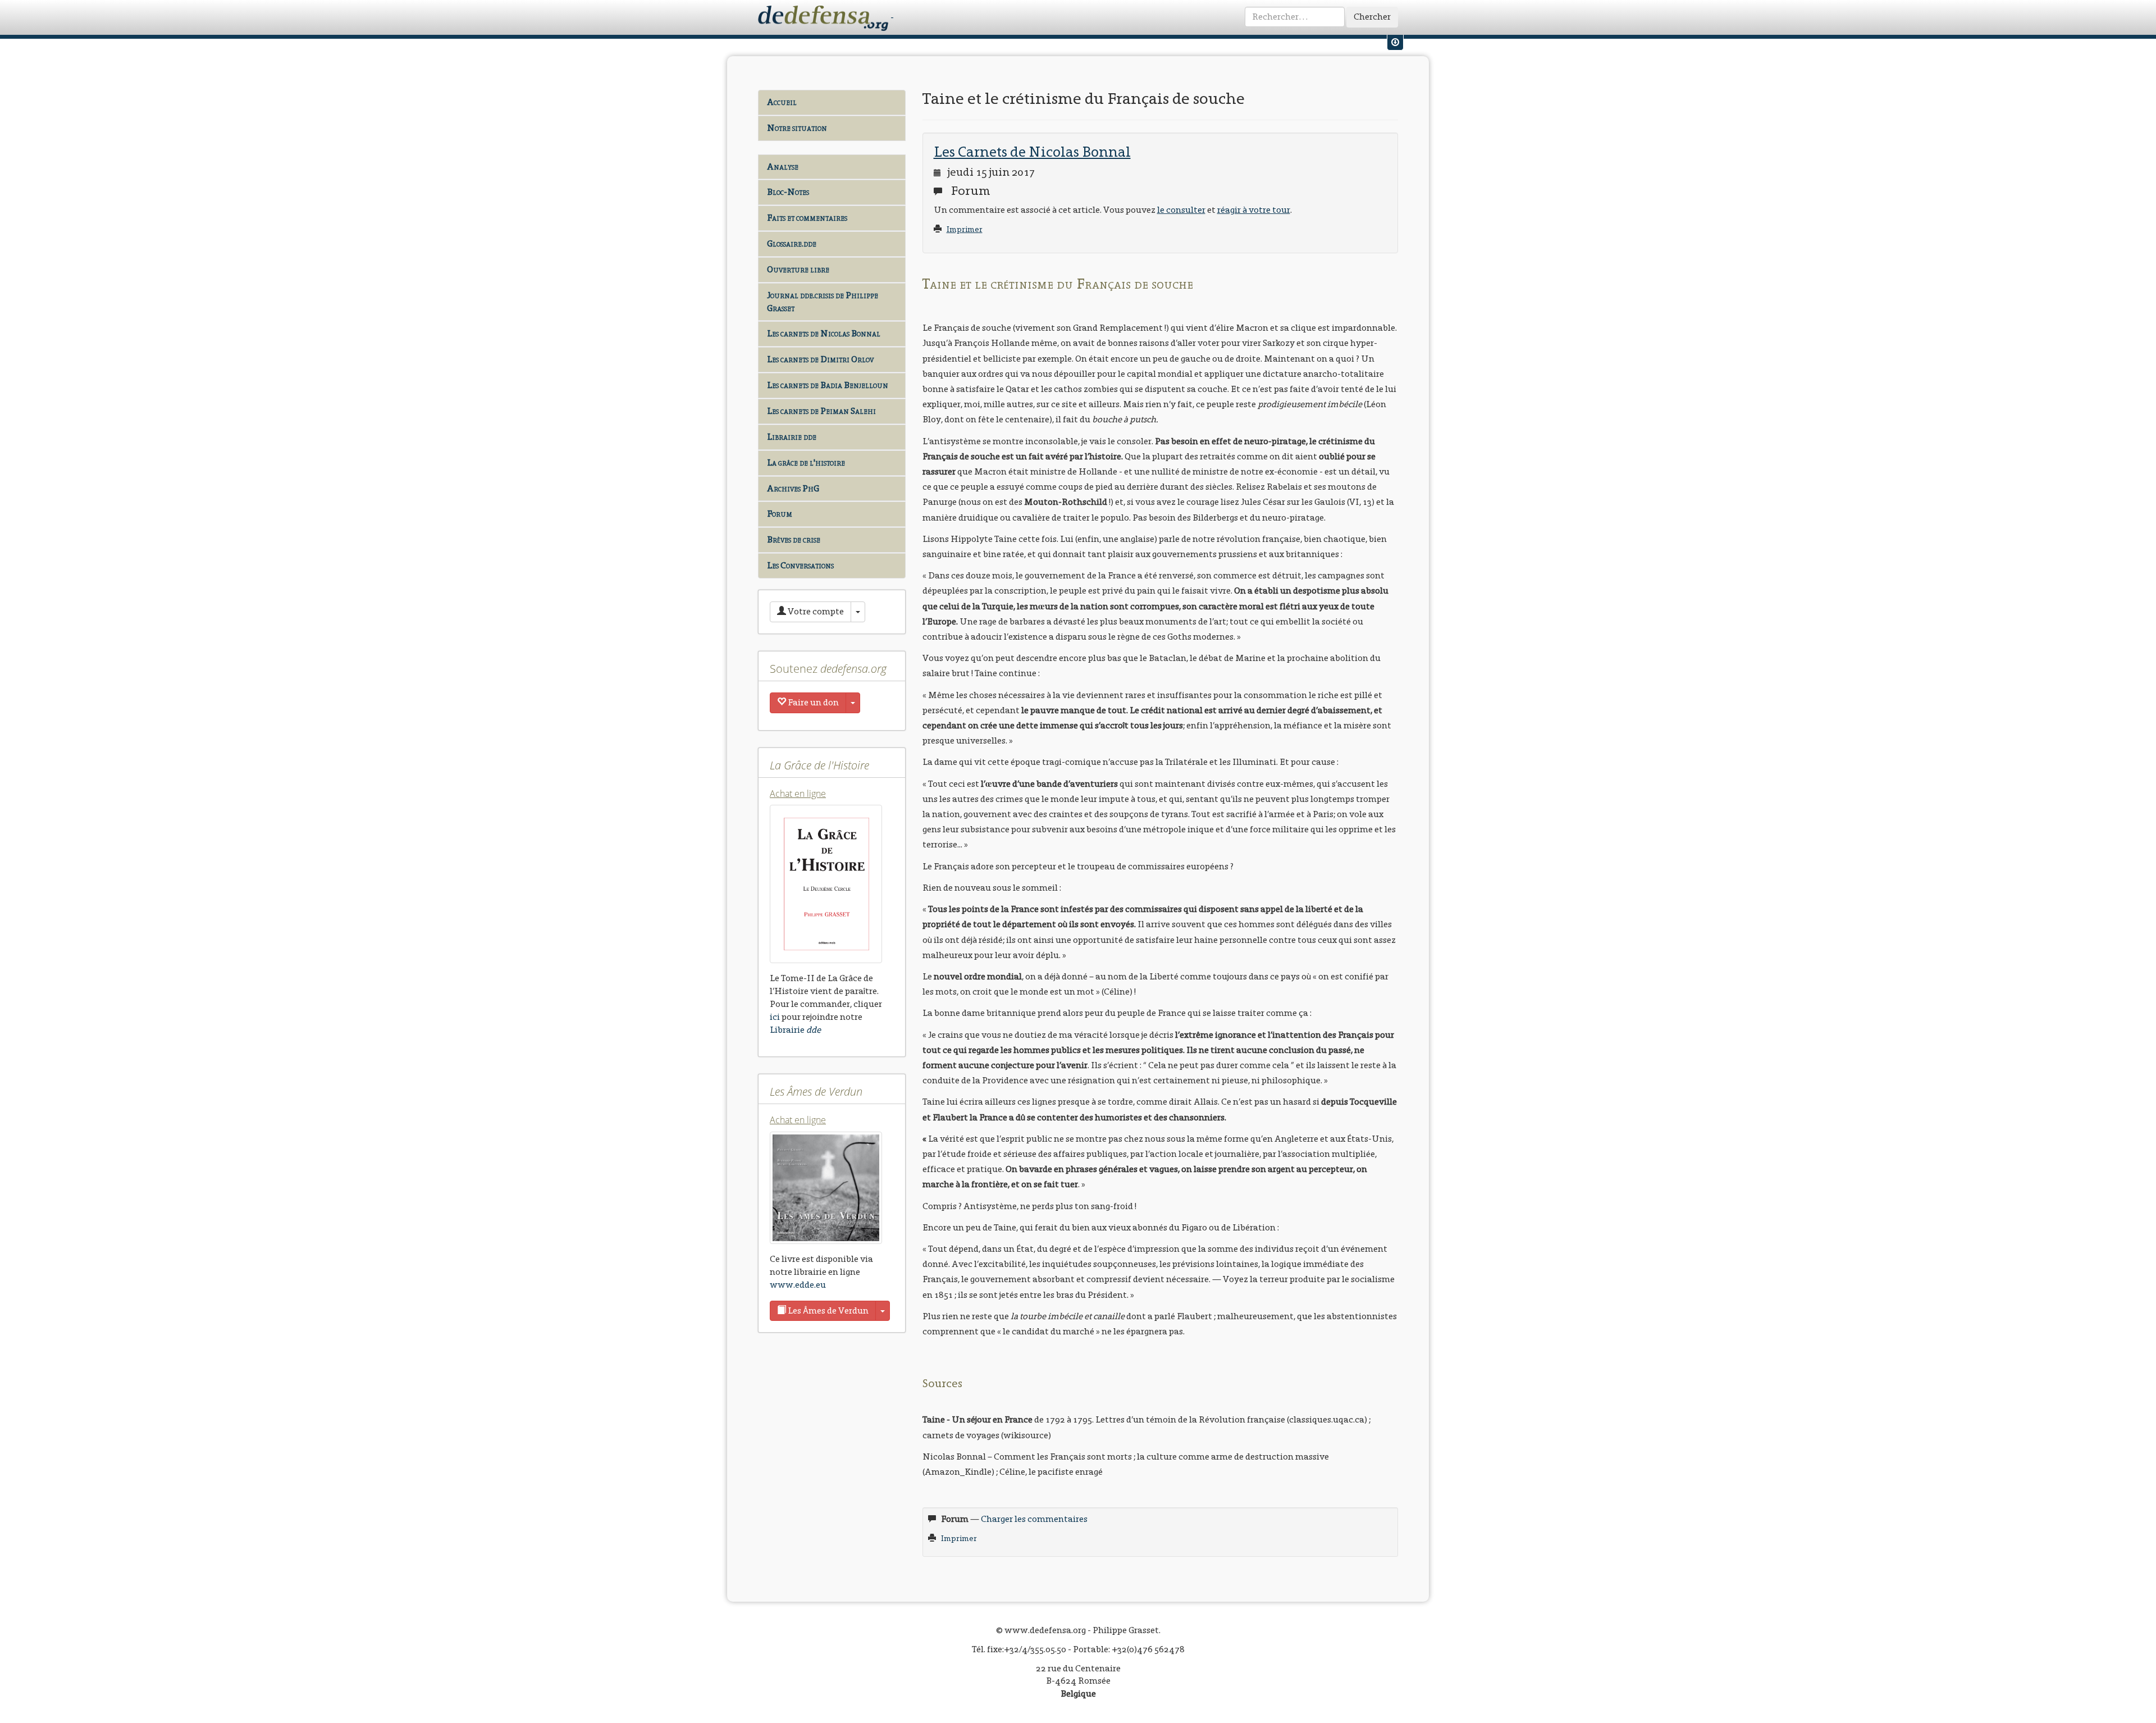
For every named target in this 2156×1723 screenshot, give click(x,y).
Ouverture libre (798, 269)
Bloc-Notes (788, 192)
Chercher (1372, 17)
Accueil (782, 102)
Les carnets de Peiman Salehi (821, 411)
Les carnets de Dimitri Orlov (820, 359)
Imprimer (965, 229)
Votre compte (815, 611)
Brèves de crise (794, 539)
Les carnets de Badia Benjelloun (828, 385)
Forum (780, 514)
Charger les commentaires (1034, 1519)
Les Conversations (800, 565)
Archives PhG (793, 488)
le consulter (1181, 210)
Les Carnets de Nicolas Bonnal (1032, 152)
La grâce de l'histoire (806, 462)
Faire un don (812, 702)
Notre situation (797, 128)
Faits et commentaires (807, 218)
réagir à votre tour (1254, 210)
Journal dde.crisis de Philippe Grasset (823, 302)
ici (775, 1017)
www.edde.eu (798, 1285)
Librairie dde (792, 437)
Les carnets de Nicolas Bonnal (824, 333)
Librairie (795, 1030)
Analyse (783, 167)
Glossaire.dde (792, 243)
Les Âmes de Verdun (827, 1311)
